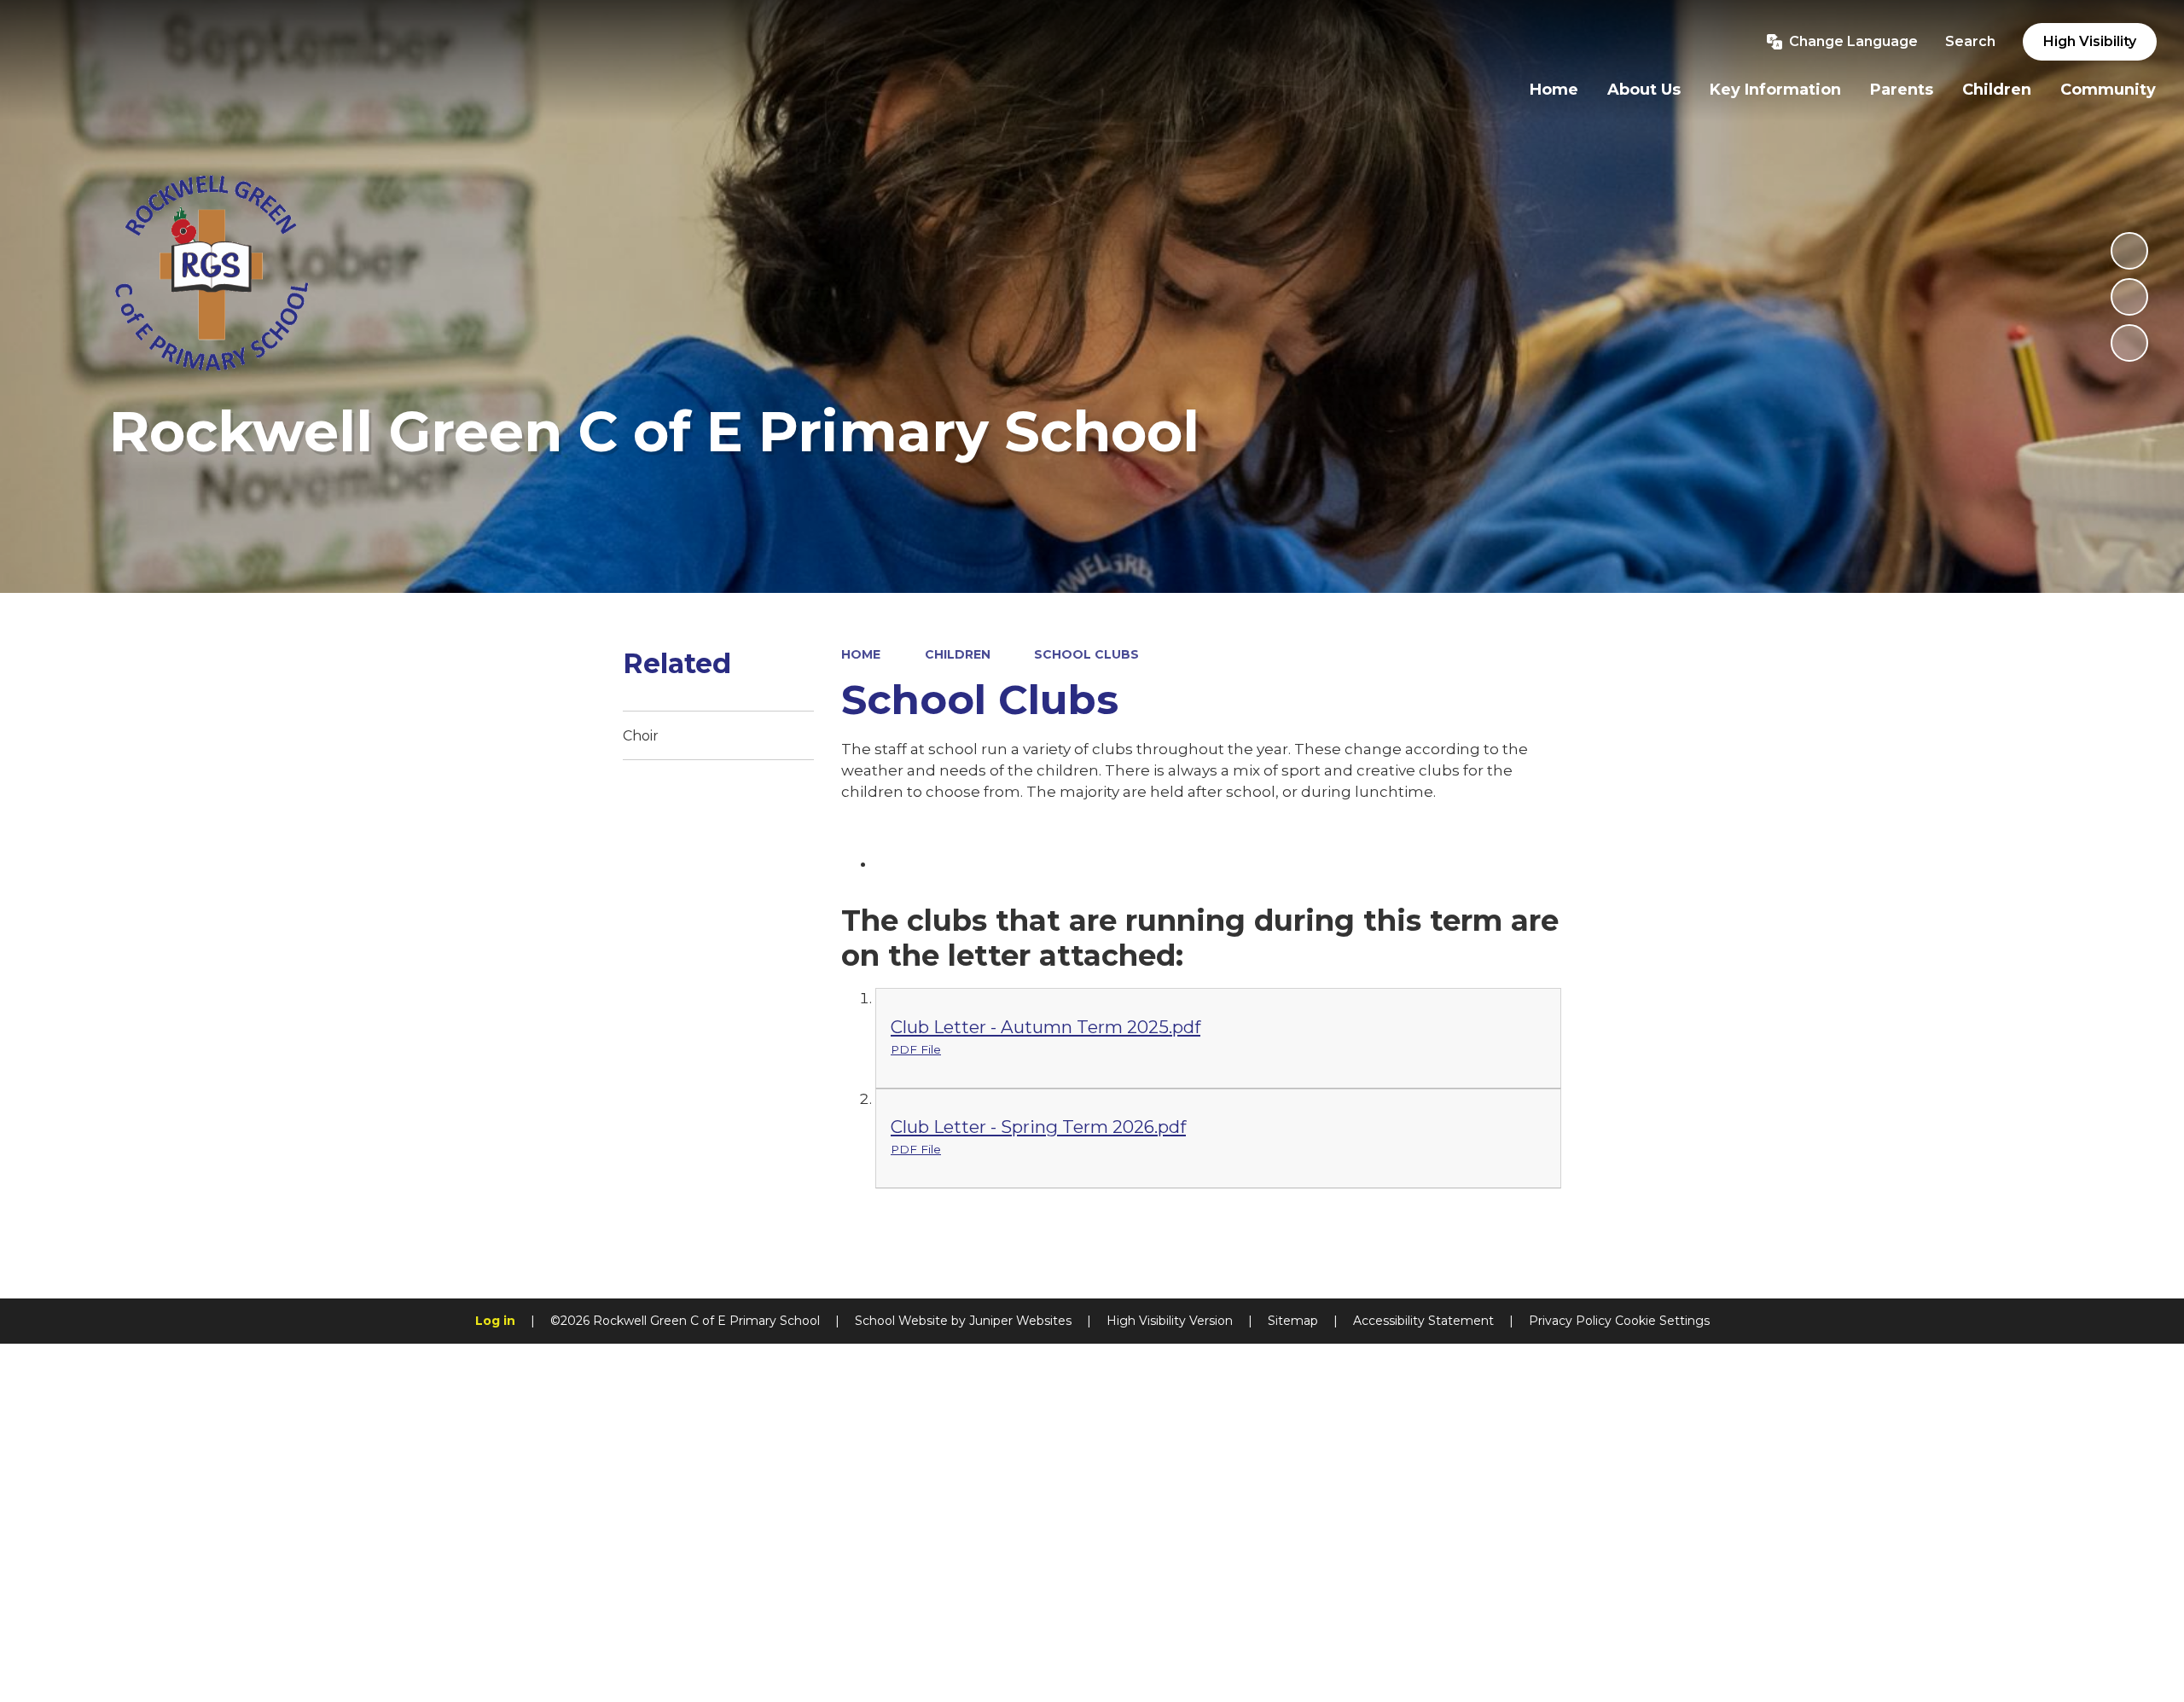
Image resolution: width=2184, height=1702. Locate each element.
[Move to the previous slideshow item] (2129, 297)
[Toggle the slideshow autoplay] (2129, 251)
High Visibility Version (1170, 1321)
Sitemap (1293, 1321)
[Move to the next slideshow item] (2129, 343)
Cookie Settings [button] (1662, 1321)
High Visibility (2090, 41)
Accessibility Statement (1423, 1321)
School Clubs (1086, 654)
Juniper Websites (1020, 1321)
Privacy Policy (1570, 1321)
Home (861, 654)
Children (958, 654)
